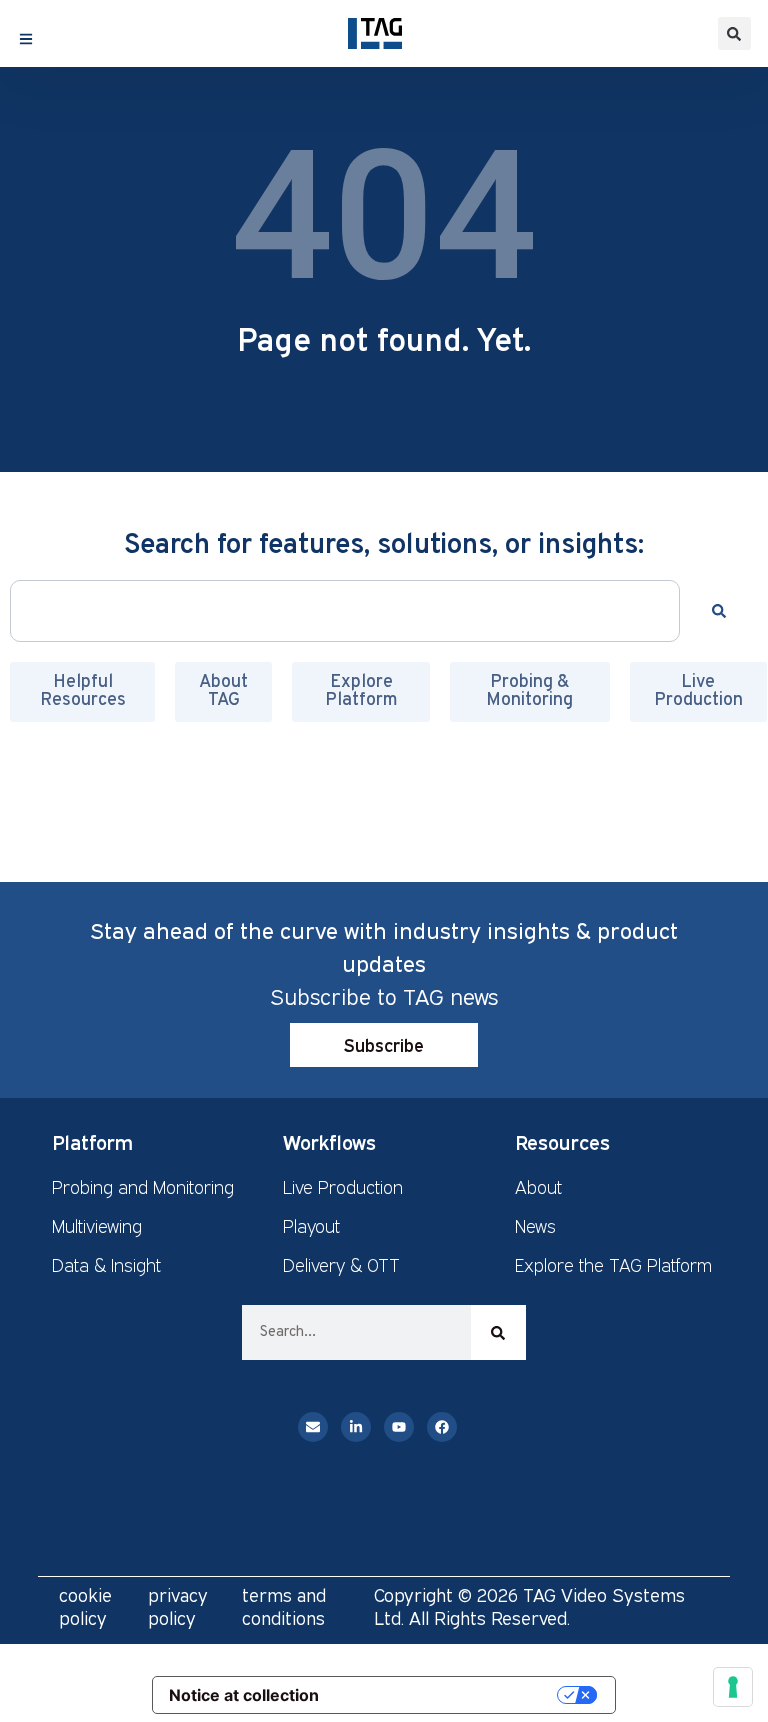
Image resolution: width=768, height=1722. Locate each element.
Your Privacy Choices (448, 1694)
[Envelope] (313, 1427)
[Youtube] (399, 1427)
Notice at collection (244, 1695)
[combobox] (345, 611)
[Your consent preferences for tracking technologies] (733, 1687)
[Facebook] (442, 1427)
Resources (562, 1142)
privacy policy (178, 1606)
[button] (734, 33)
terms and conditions (284, 1606)
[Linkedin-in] (356, 1427)
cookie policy (85, 1606)
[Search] (723, 611)
